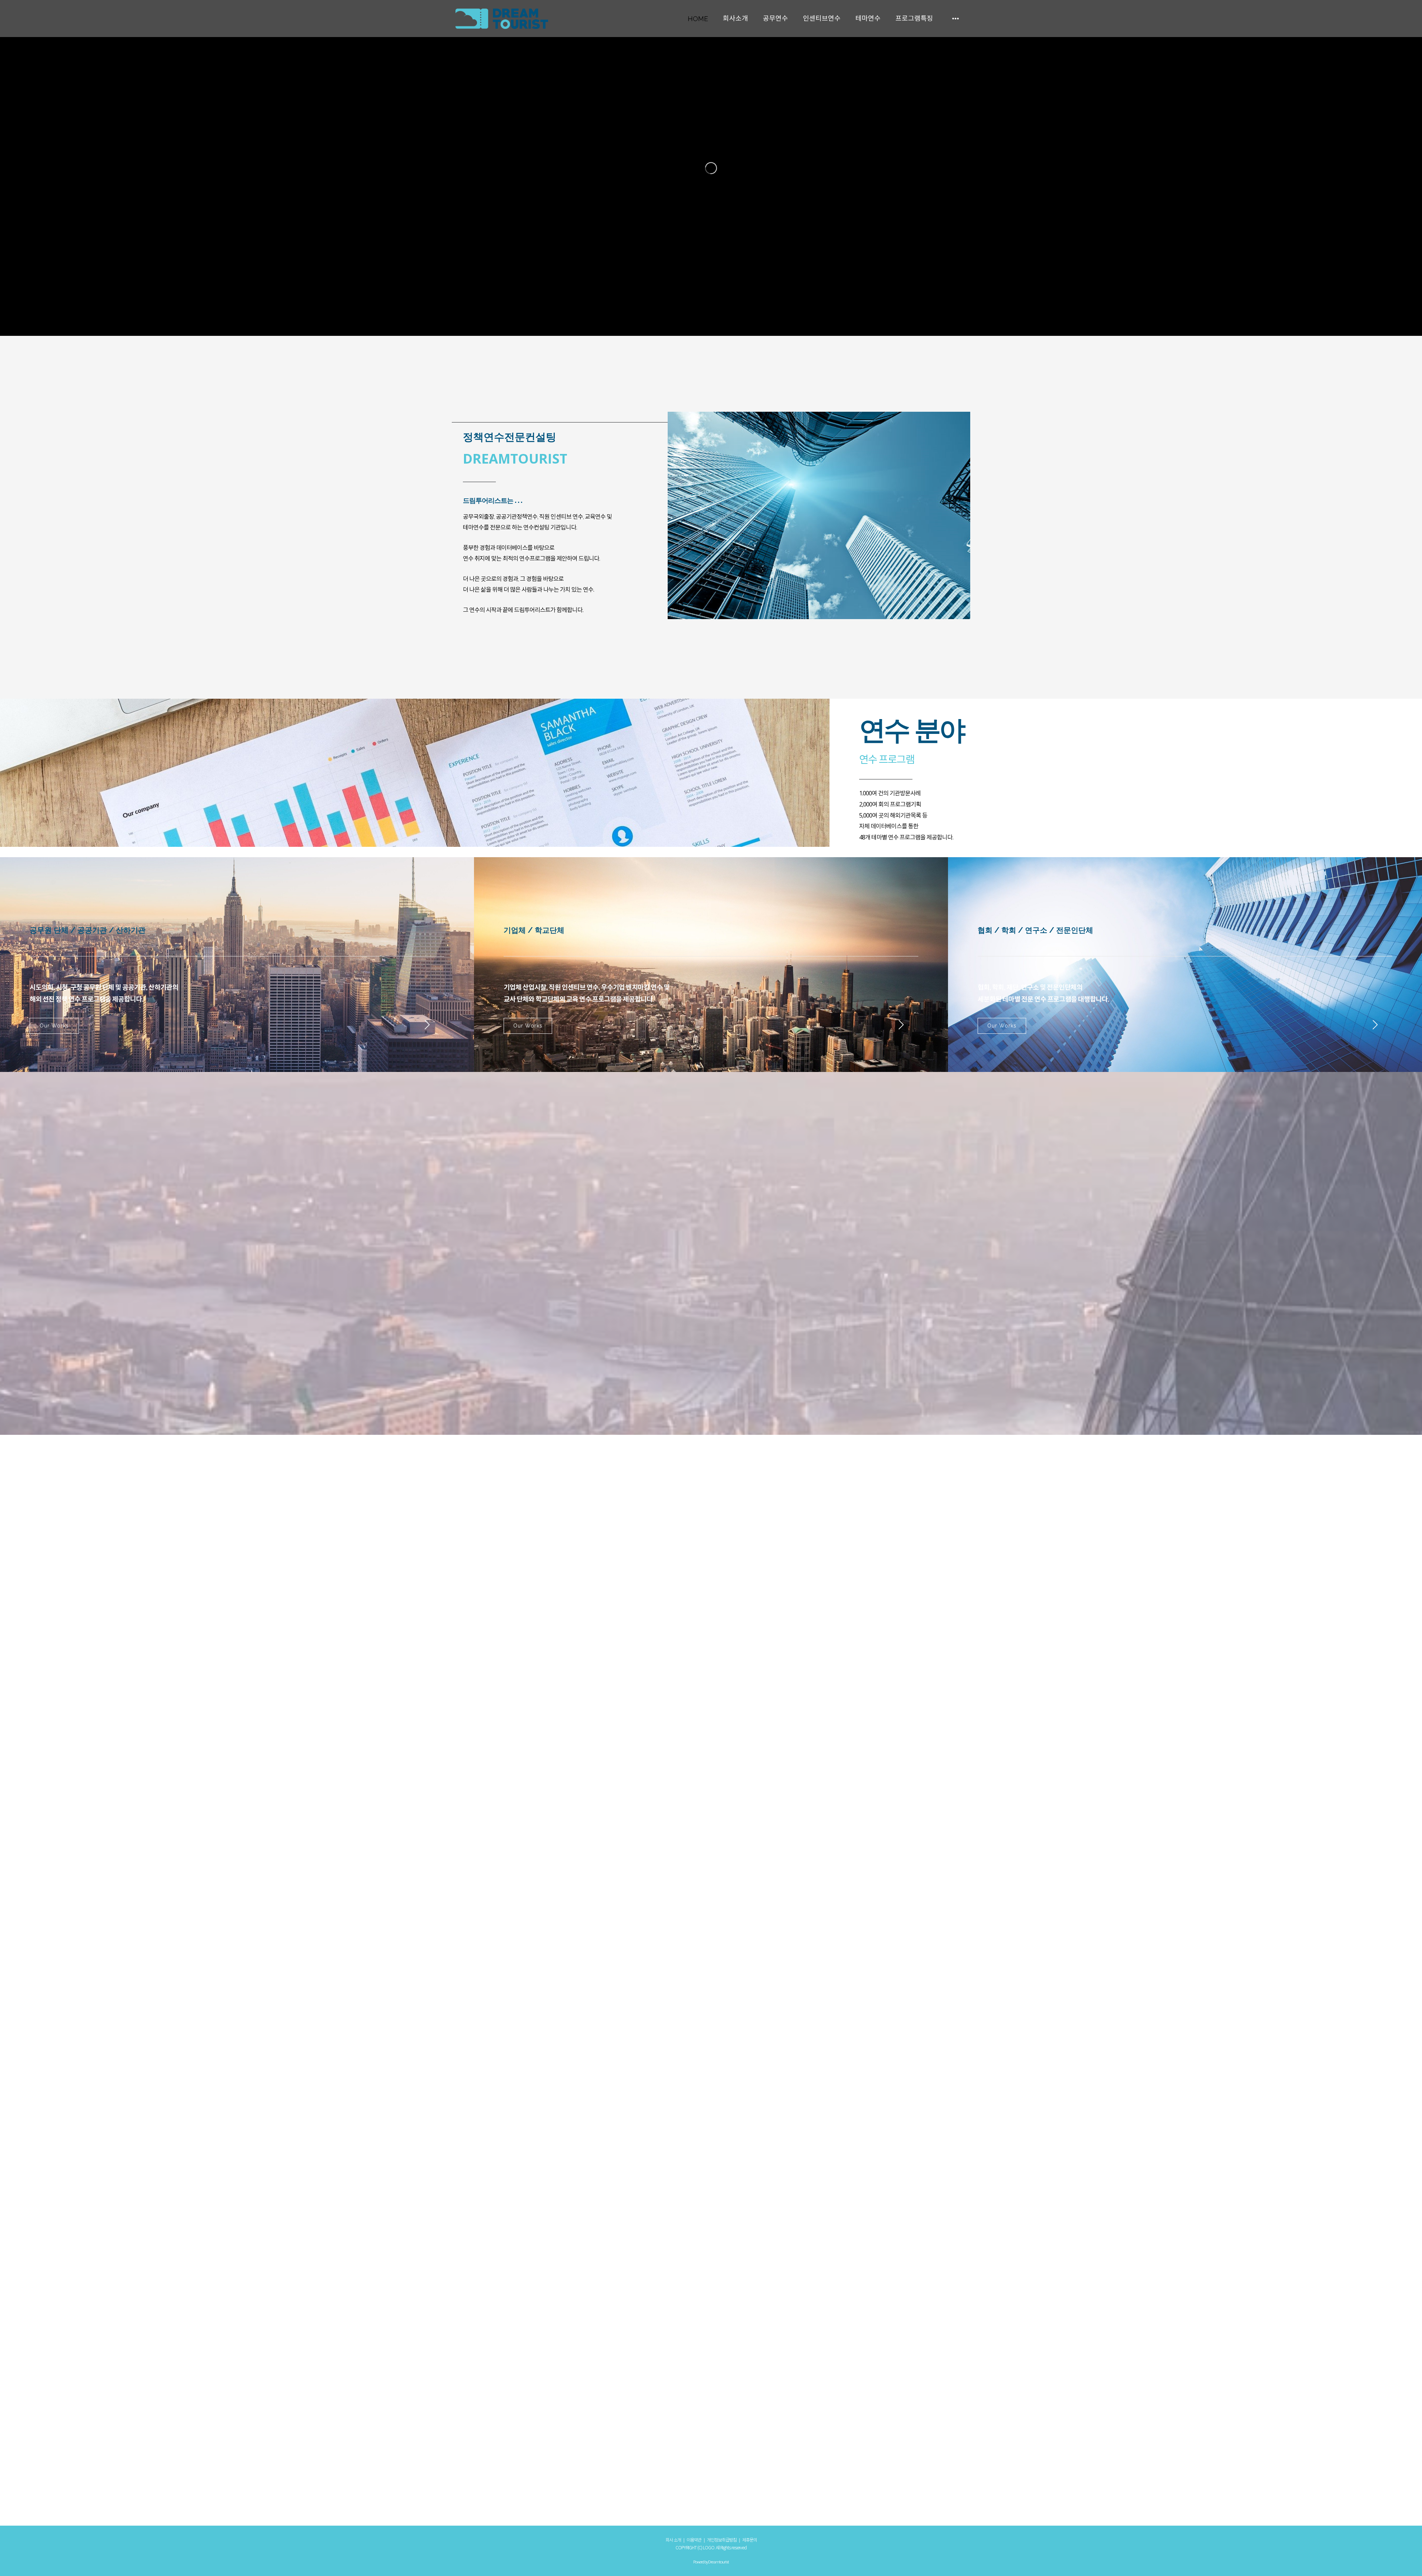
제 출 (237, 2511)
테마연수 (868, 18)
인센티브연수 (822, 18)
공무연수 (775, 18)
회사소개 (735, 18)
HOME (698, 19)
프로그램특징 (914, 18)
